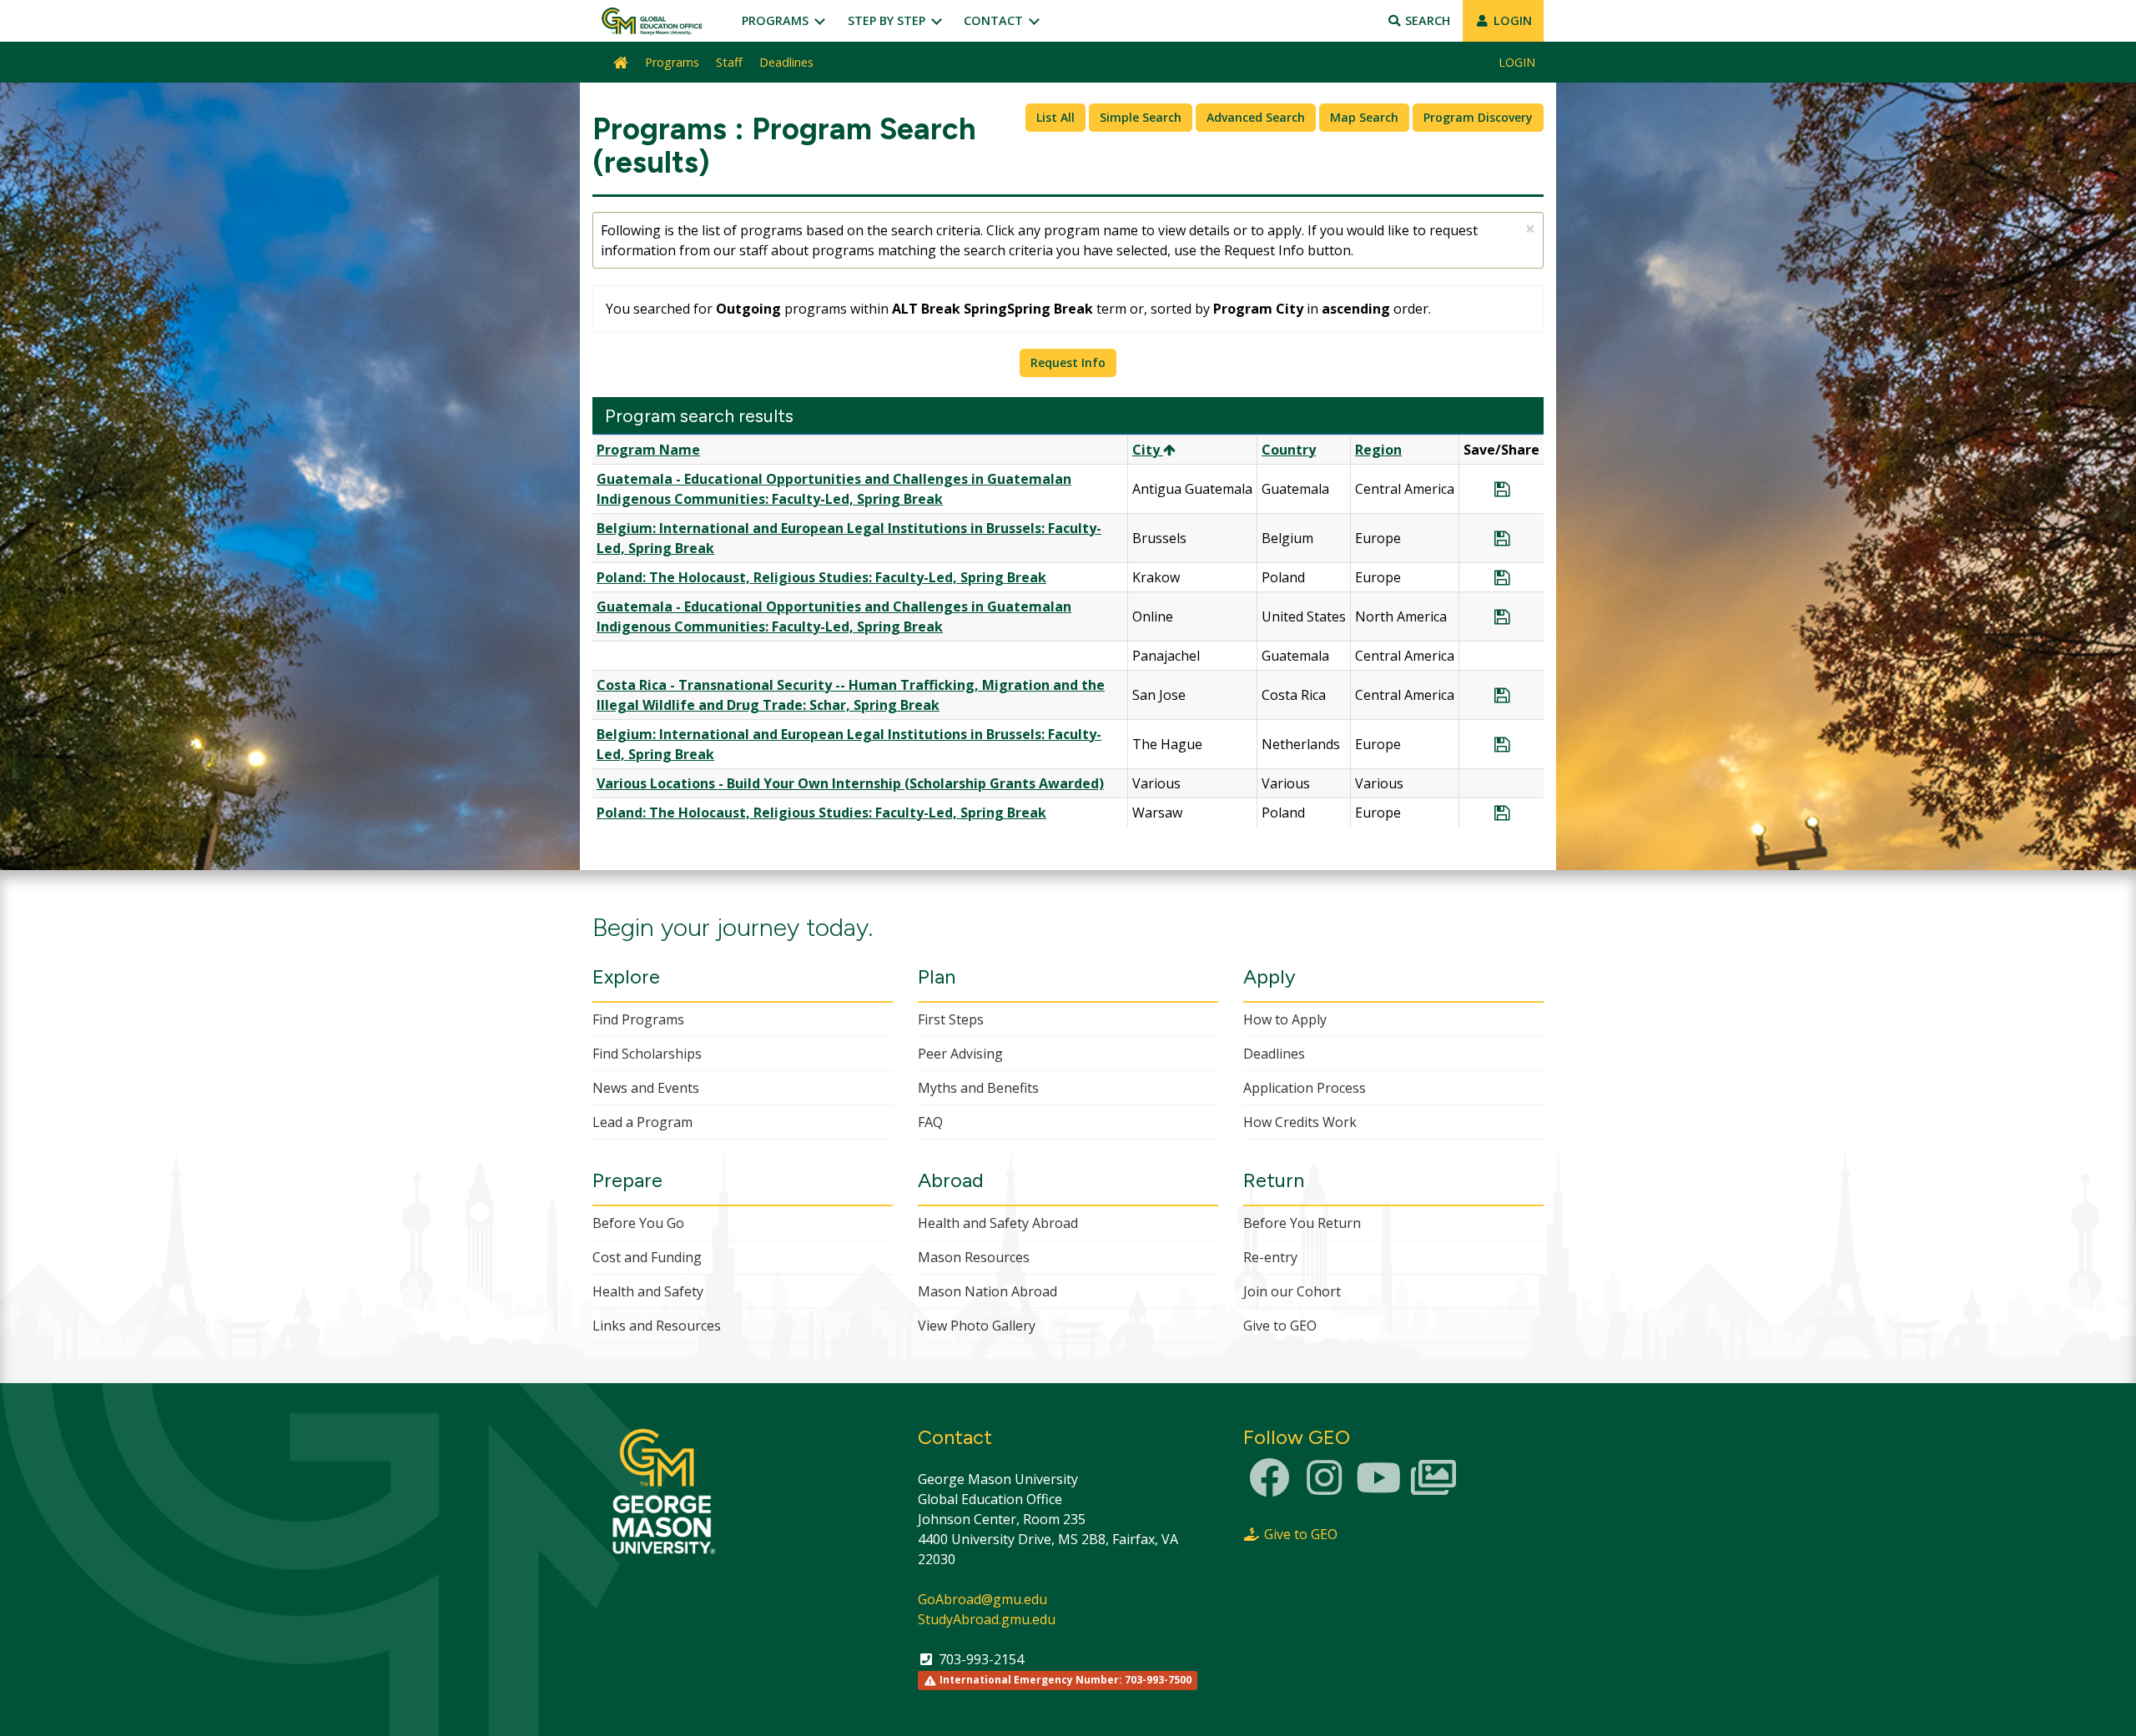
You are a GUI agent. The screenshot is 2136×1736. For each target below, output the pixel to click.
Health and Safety (648, 1291)
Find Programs (638, 1019)
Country (1289, 450)
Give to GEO (1280, 1326)
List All (1055, 117)
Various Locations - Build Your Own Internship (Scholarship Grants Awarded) (850, 783)
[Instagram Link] (1324, 1487)
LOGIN (1511, 20)
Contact (995, 20)
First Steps (951, 1019)
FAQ (930, 1122)
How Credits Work (1300, 1122)
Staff (729, 62)
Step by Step (888, 20)
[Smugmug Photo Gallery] (1433, 1487)
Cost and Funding (647, 1257)
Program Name (648, 450)
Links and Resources (657, 1326)
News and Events (646, 1088)
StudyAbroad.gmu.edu (987, 1619)
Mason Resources (974, 1257)
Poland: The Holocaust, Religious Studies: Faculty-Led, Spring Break (821, 577)
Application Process (1305, 1088)
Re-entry (1270, 1257)
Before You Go (638, 1223)
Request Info (1068, 362)
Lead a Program (642, 1122)
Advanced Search (1256, 117)
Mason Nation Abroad (987, 1291)
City (1148, 450)
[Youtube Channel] (1378, 1487)
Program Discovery (1478, 117)
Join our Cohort (1292, 1291)
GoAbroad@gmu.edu (982, 1599)
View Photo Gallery (977, 1326)
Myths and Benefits (978, 1088)
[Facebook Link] (1269, 1487)
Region (1378, 450)
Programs (777, 20)
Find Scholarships (647, 1054)
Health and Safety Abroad (998, 1223)
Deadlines (786, 62)
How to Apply (1285, 1019)
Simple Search (1141, 117)
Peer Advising (960, 1054)
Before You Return (1302, 1223)
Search (1426, 20)
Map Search (1364, 117)
